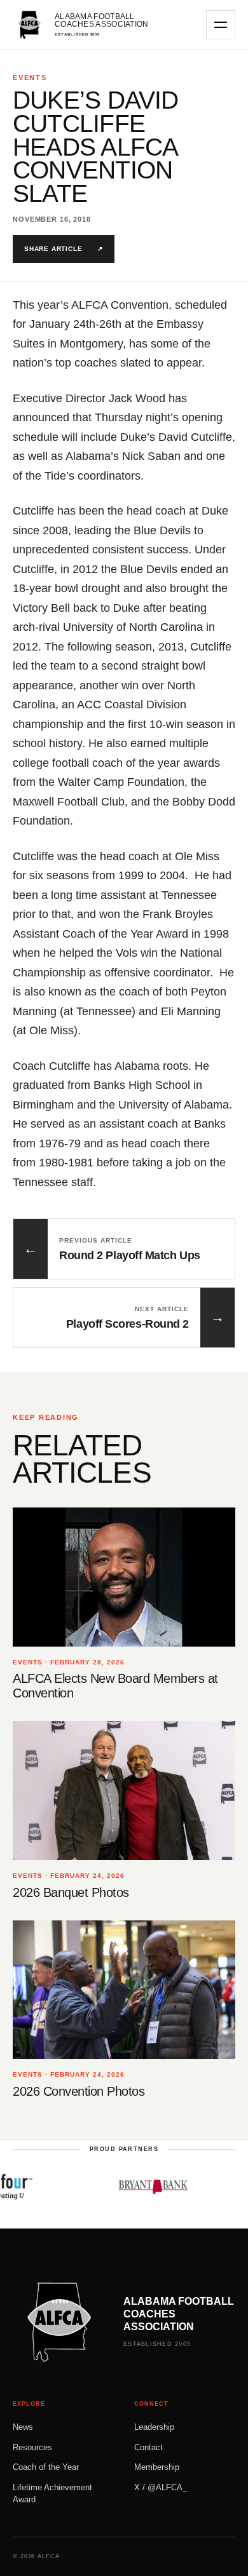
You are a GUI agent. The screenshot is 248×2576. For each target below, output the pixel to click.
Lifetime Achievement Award (52, 2494)
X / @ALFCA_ (161, 2487)
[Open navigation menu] (221, 25)
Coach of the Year (46, 2467)
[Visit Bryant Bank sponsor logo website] (136, 2187)
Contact (148, 2447)
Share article (64, 249)
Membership (157, 2467)
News (23, 2427)
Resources (32, 2447)
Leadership (154, 2427)
